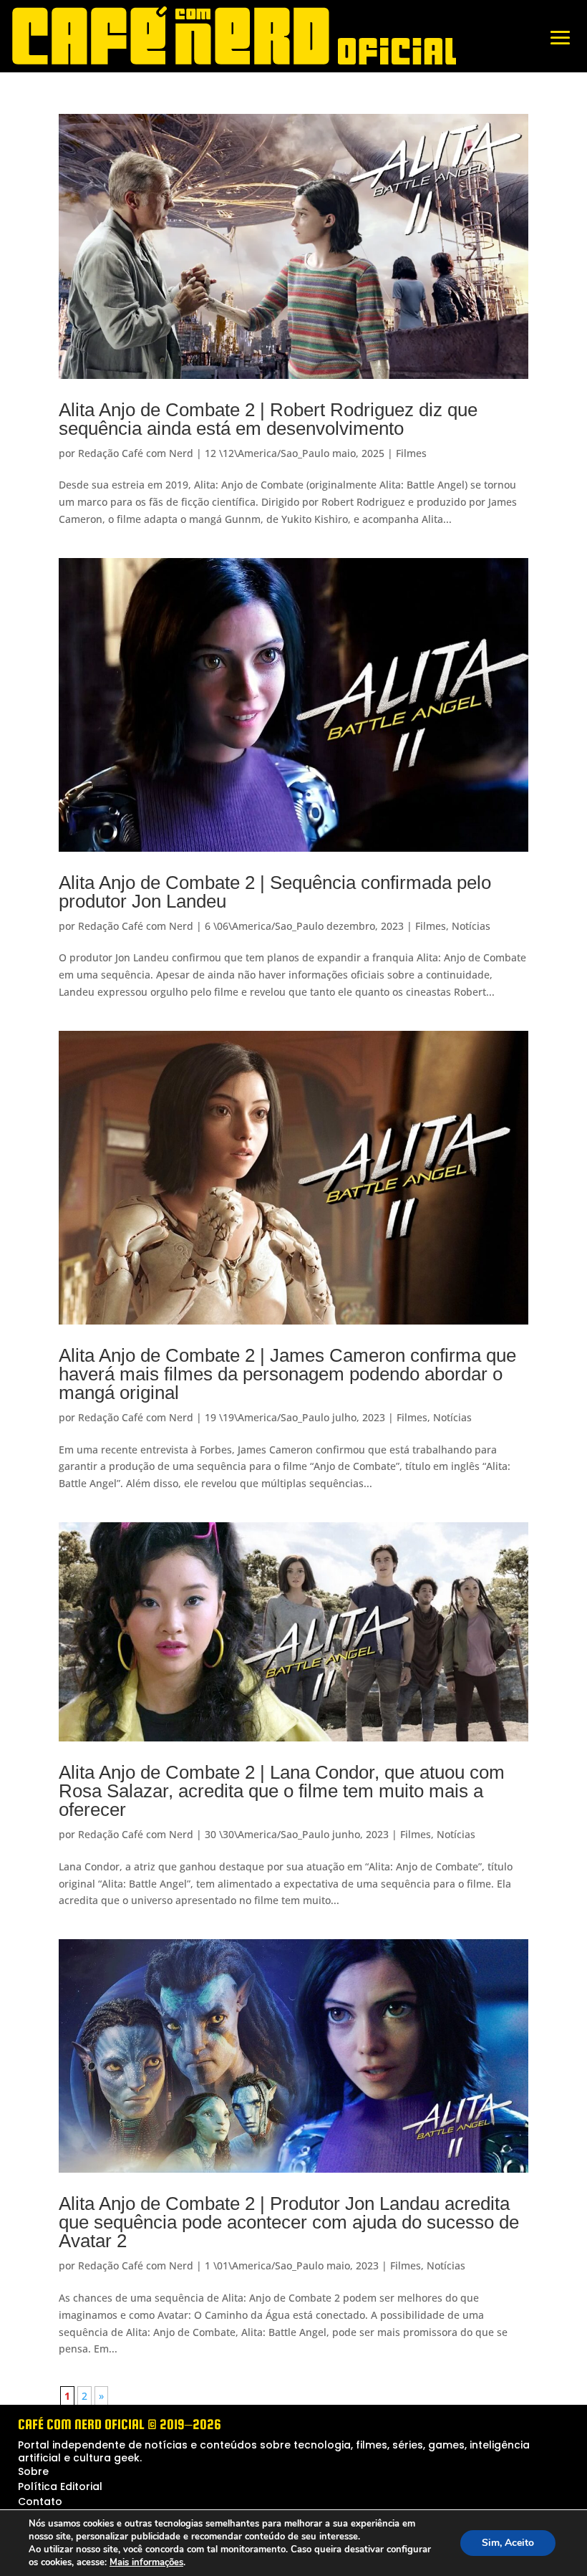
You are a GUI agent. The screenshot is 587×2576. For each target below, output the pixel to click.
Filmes (411, 453)
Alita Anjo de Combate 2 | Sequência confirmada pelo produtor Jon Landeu (275, 892)
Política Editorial (60, 2486)
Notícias (471, 926)
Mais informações (146, 2562)
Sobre (33, 2471)
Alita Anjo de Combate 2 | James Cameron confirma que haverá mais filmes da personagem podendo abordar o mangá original (287, 1374)
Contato (40, 2501)
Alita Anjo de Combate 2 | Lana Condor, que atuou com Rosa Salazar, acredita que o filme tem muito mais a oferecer (282, 1791)
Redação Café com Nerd (136, 453)
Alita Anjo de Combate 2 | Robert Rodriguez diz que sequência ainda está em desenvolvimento (268, 419)
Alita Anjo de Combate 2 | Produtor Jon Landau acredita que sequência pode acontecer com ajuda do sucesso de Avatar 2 (289, 2222)
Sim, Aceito (508, 2543)
